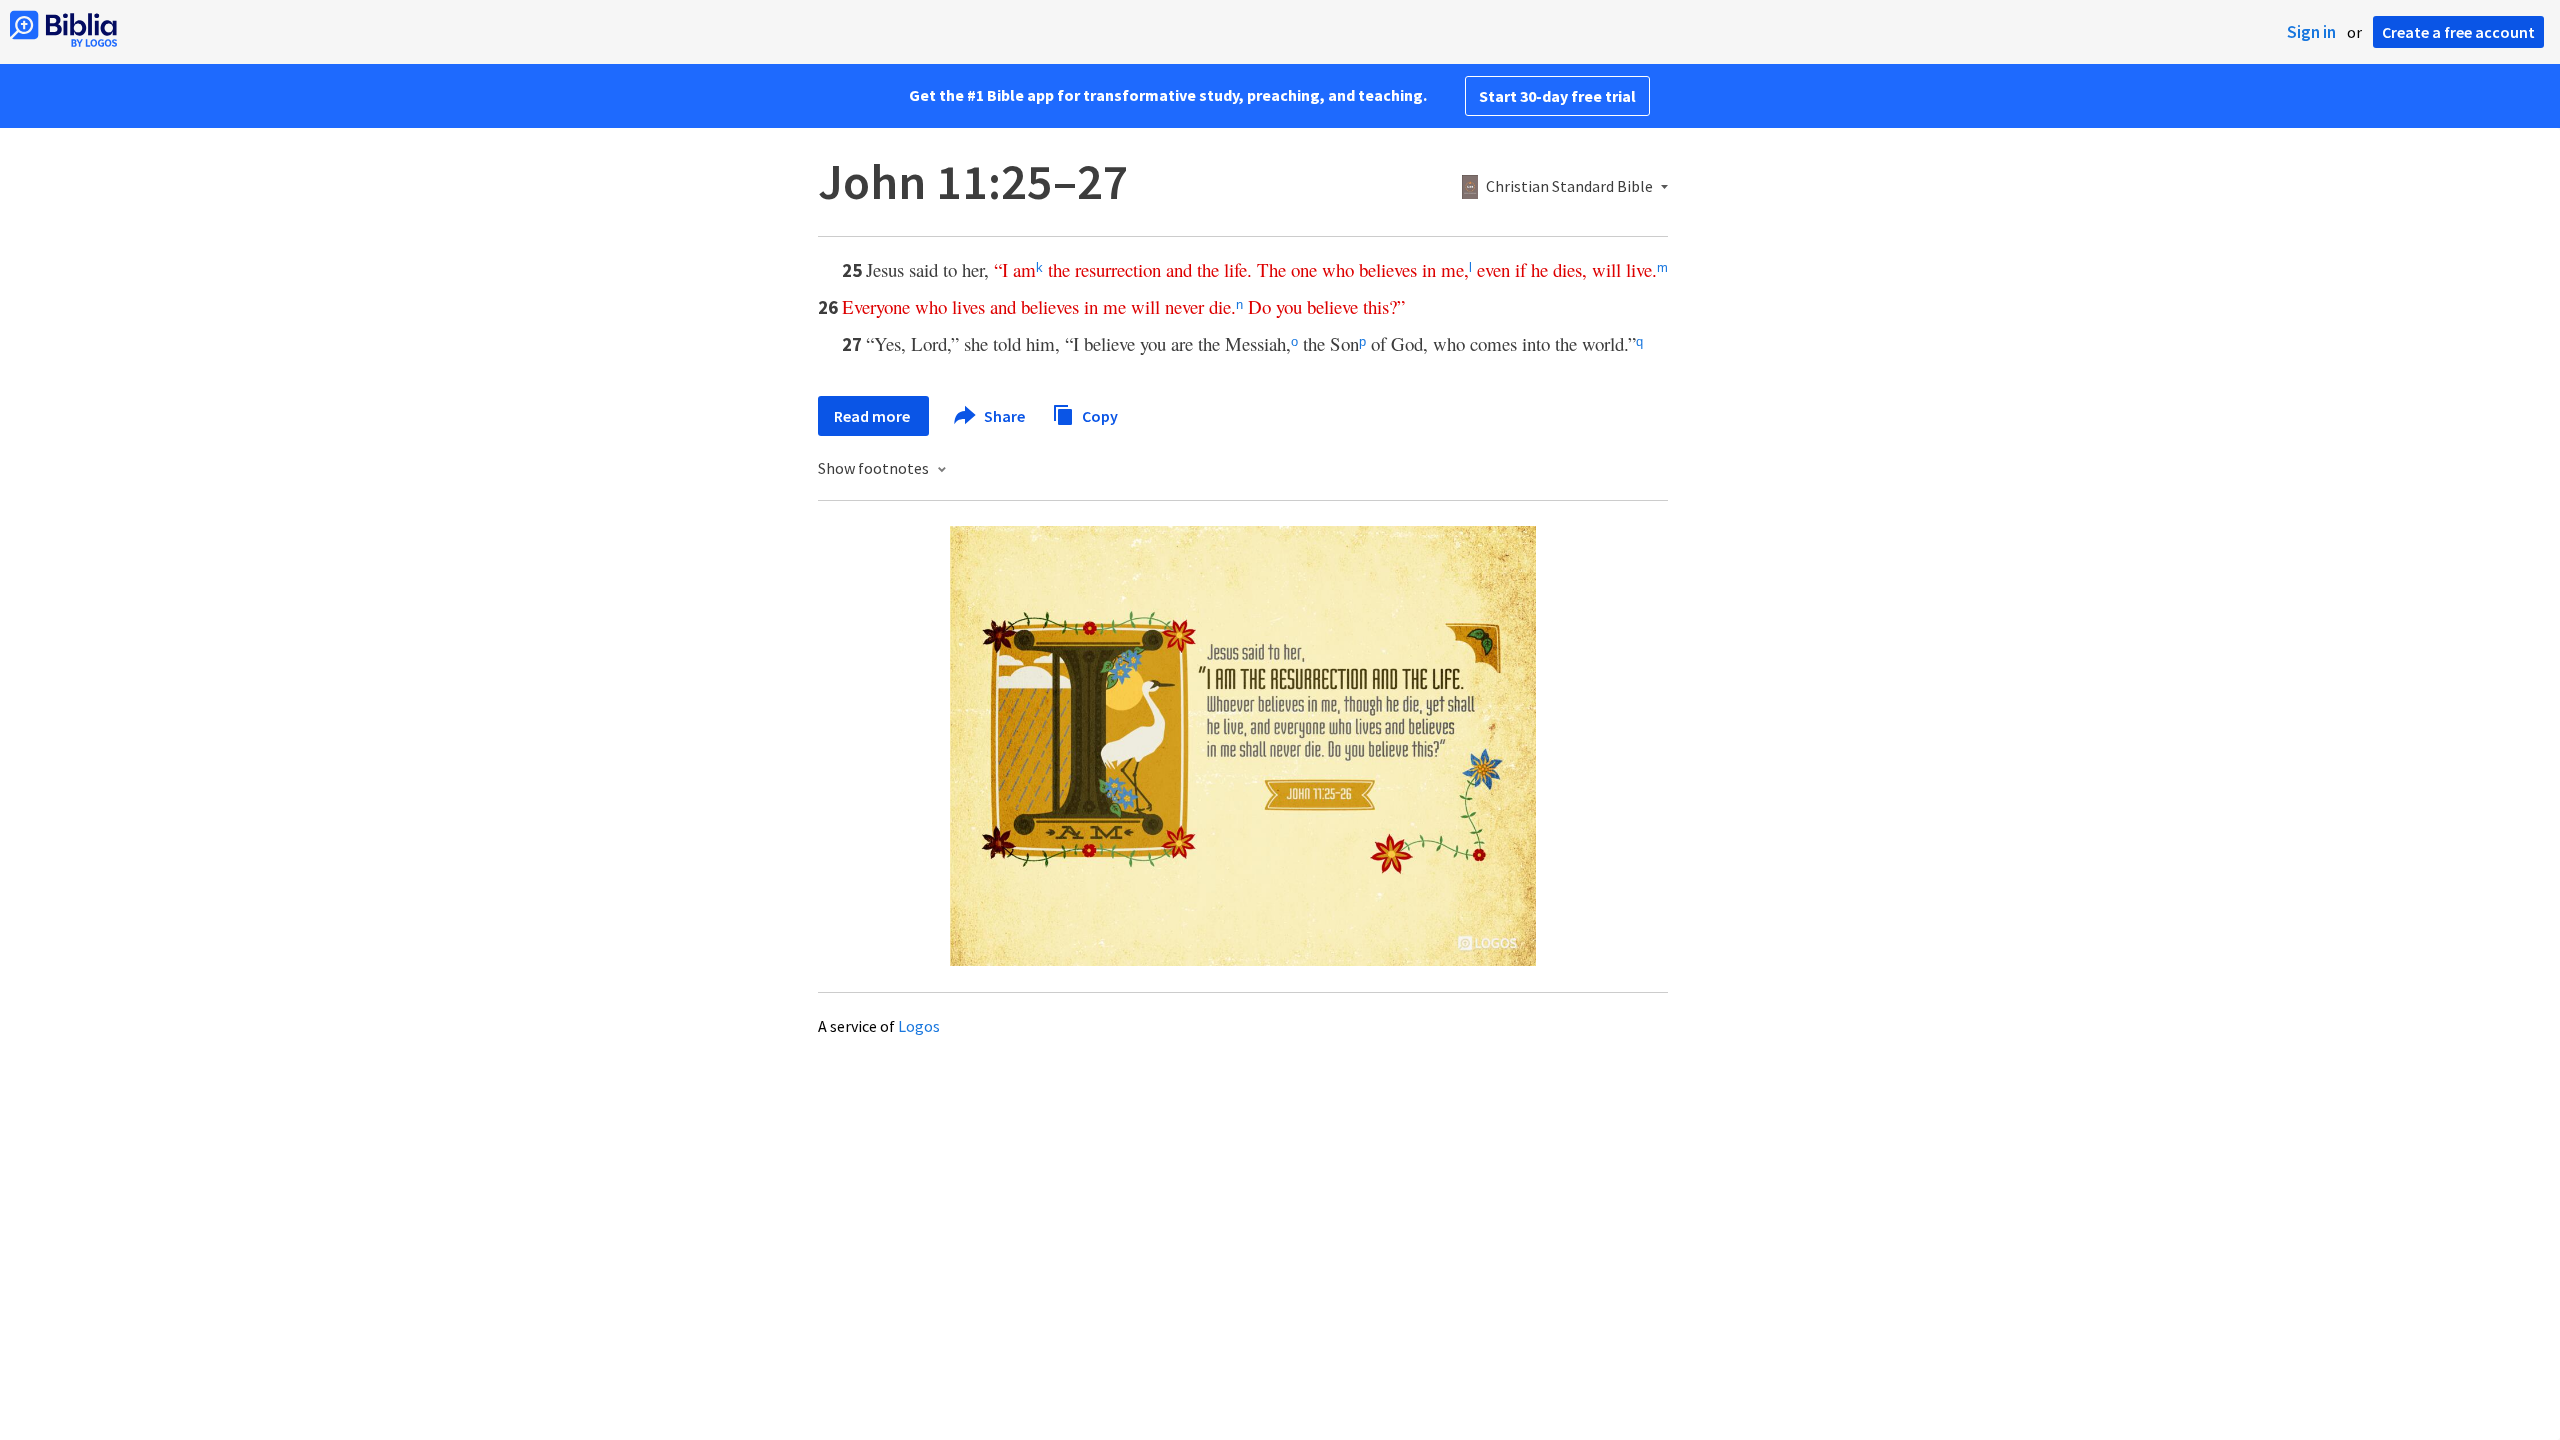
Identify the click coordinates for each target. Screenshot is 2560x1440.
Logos (919, 1026)
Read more (873, 416)
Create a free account (2458, 32)
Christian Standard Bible (1569, 187)
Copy (1098, 415)
